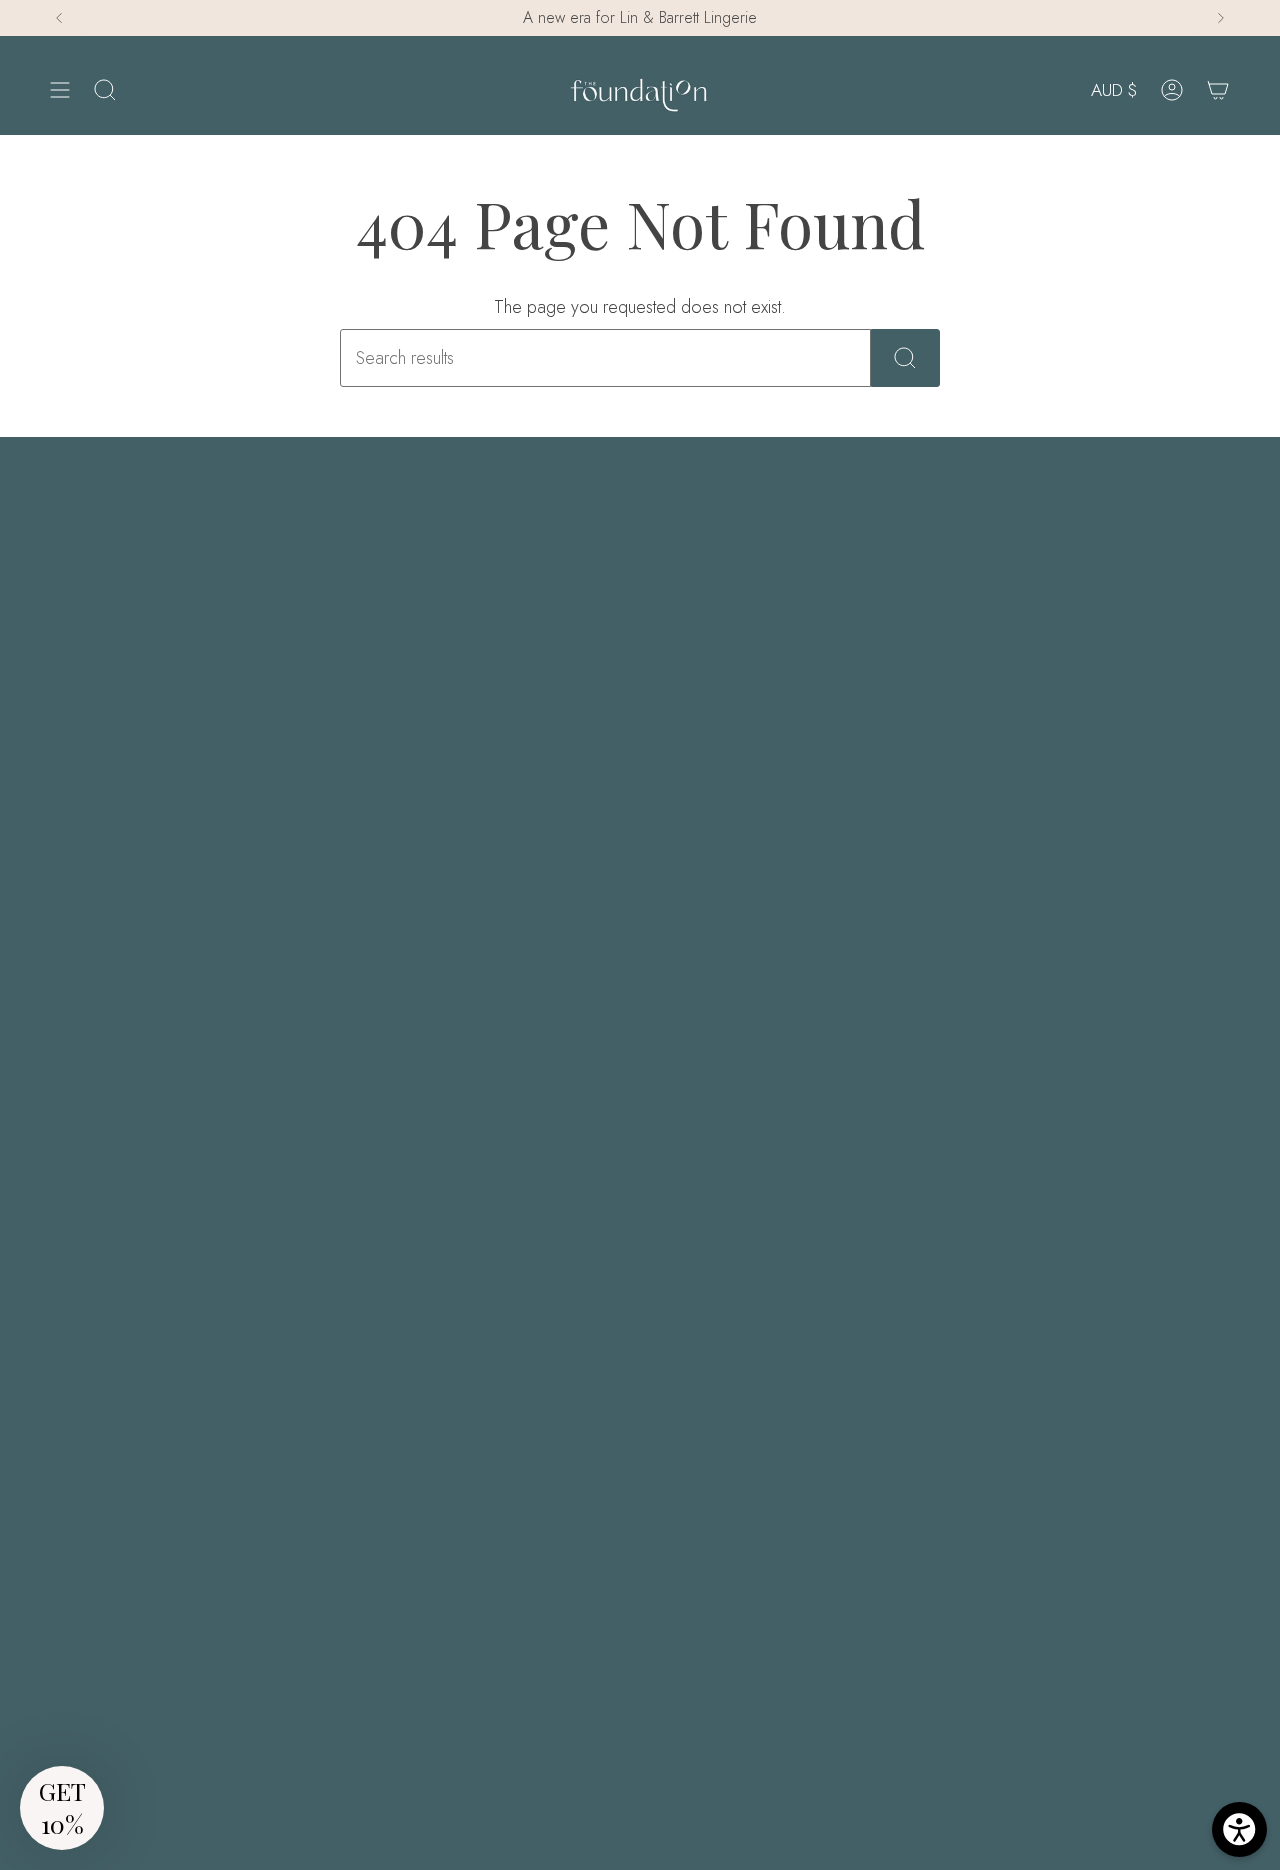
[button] (62, 1808)
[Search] (905, 358)
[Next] (1221, 18)
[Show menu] (60, 90)
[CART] (1218, 90)
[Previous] (59, 18)
